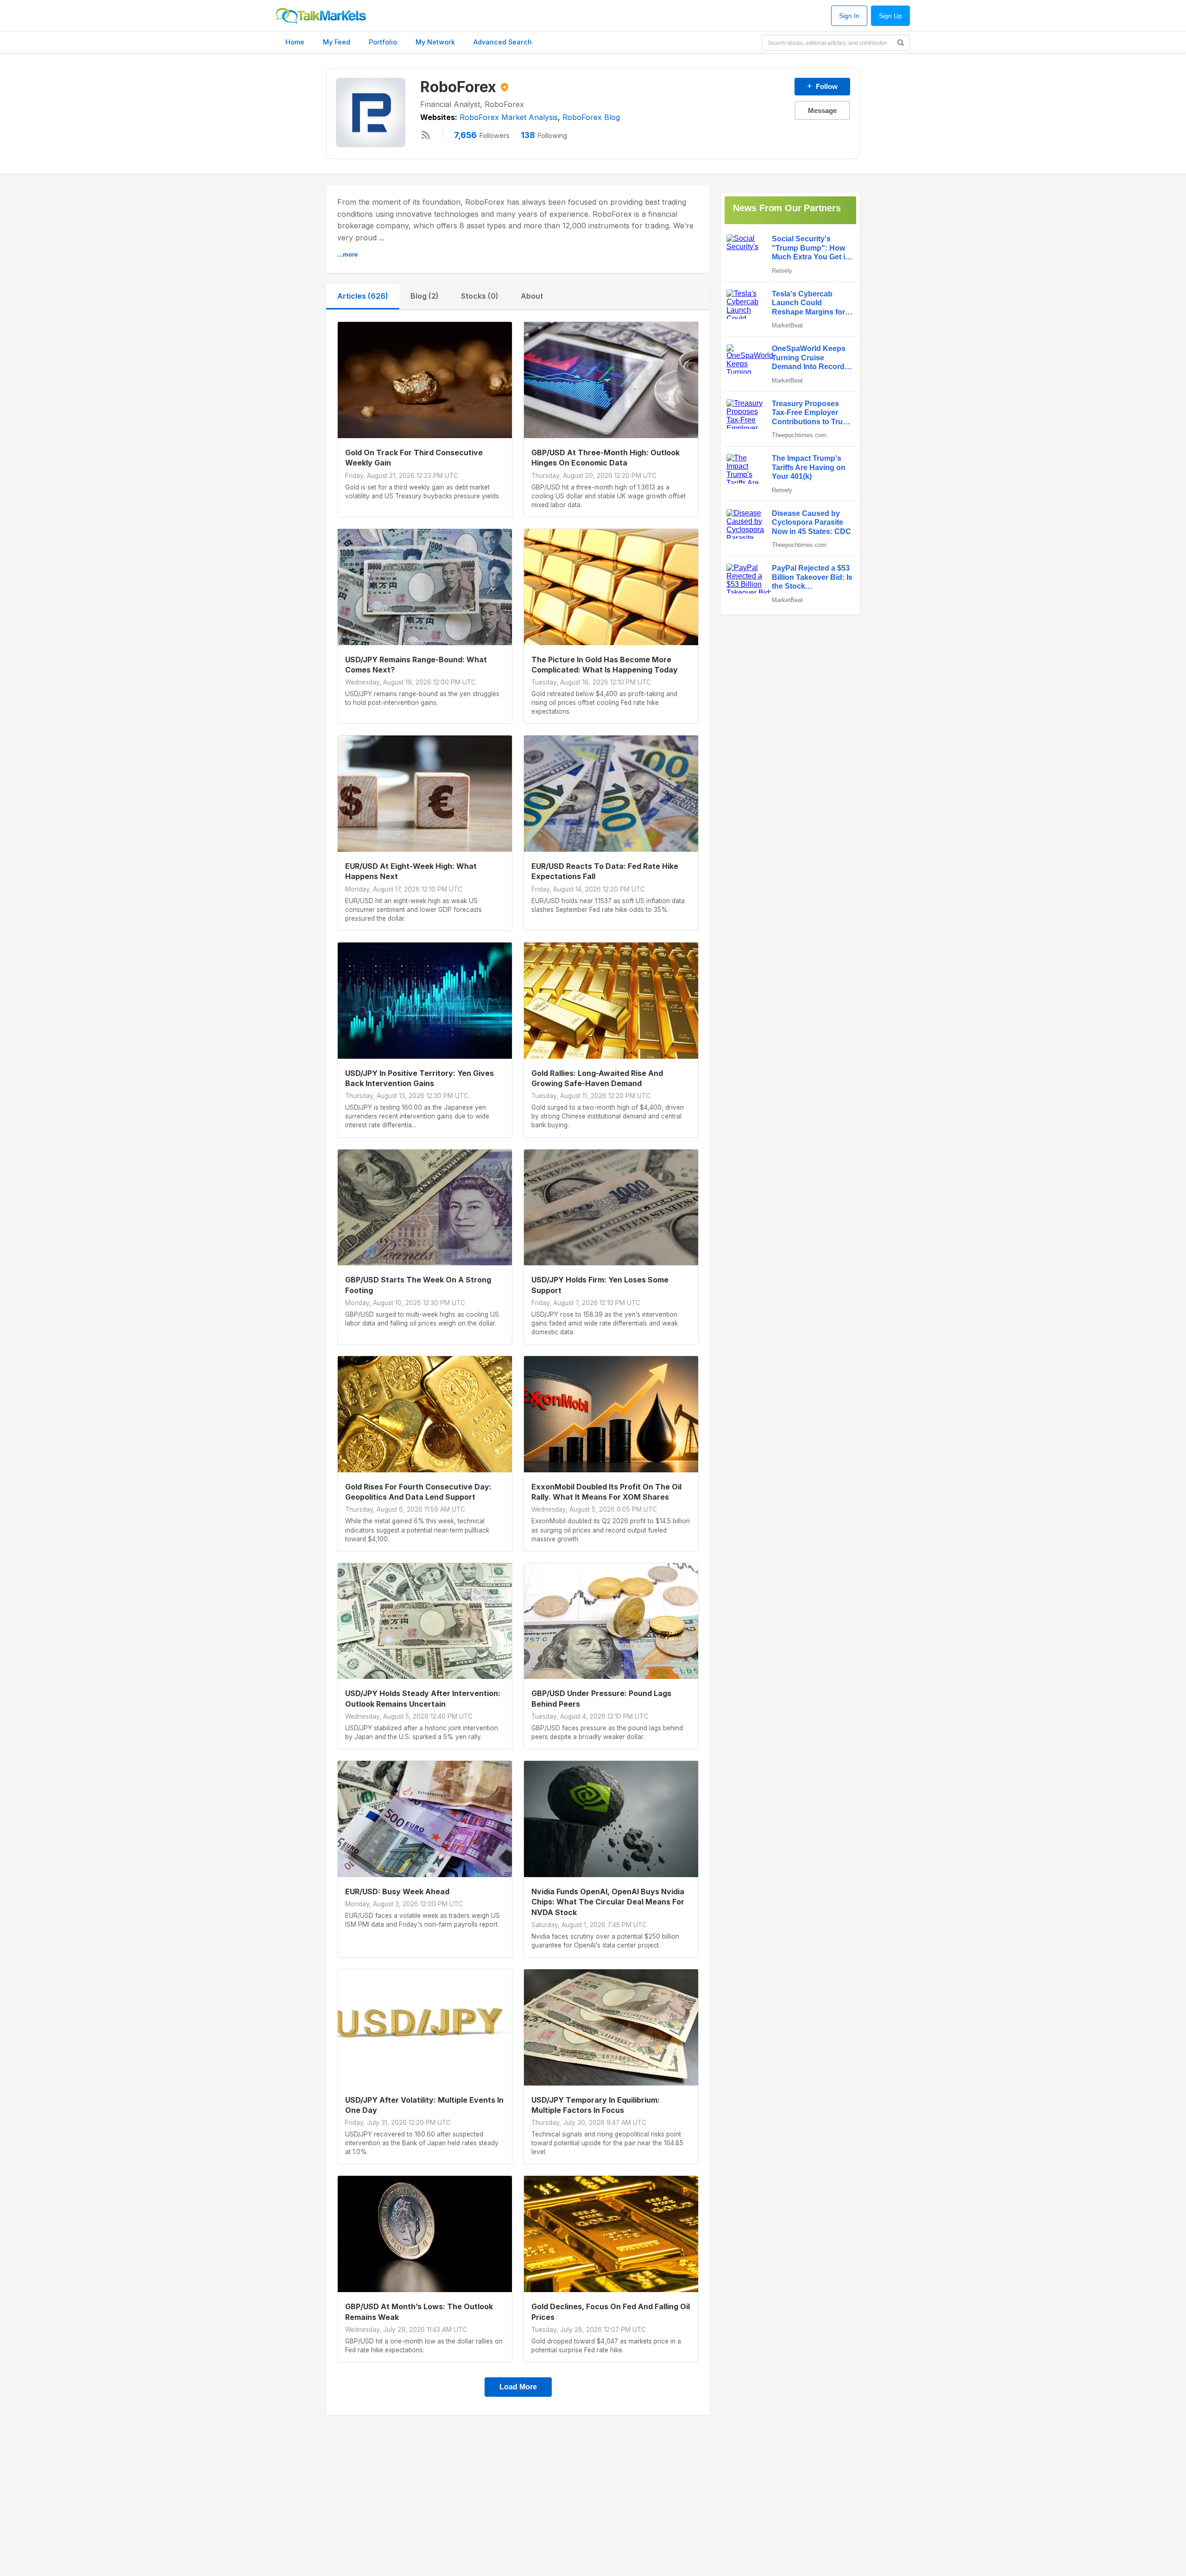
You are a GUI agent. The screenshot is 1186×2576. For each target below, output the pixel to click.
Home (295, 42)
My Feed (337, 42)
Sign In (849, 16)
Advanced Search (503, 42)
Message (822, 110)
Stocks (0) (480, 296)
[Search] (901, 43)
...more (347, 254)
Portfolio (383, 42)
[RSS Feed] (426, 135)
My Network (435, 42)
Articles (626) (363, 296)
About (532, 296)
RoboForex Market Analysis (509, 117)
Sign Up (890, 16)
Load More (518, 2387)
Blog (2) (425, 296)
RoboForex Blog (591, 117)
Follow (822, 86)
